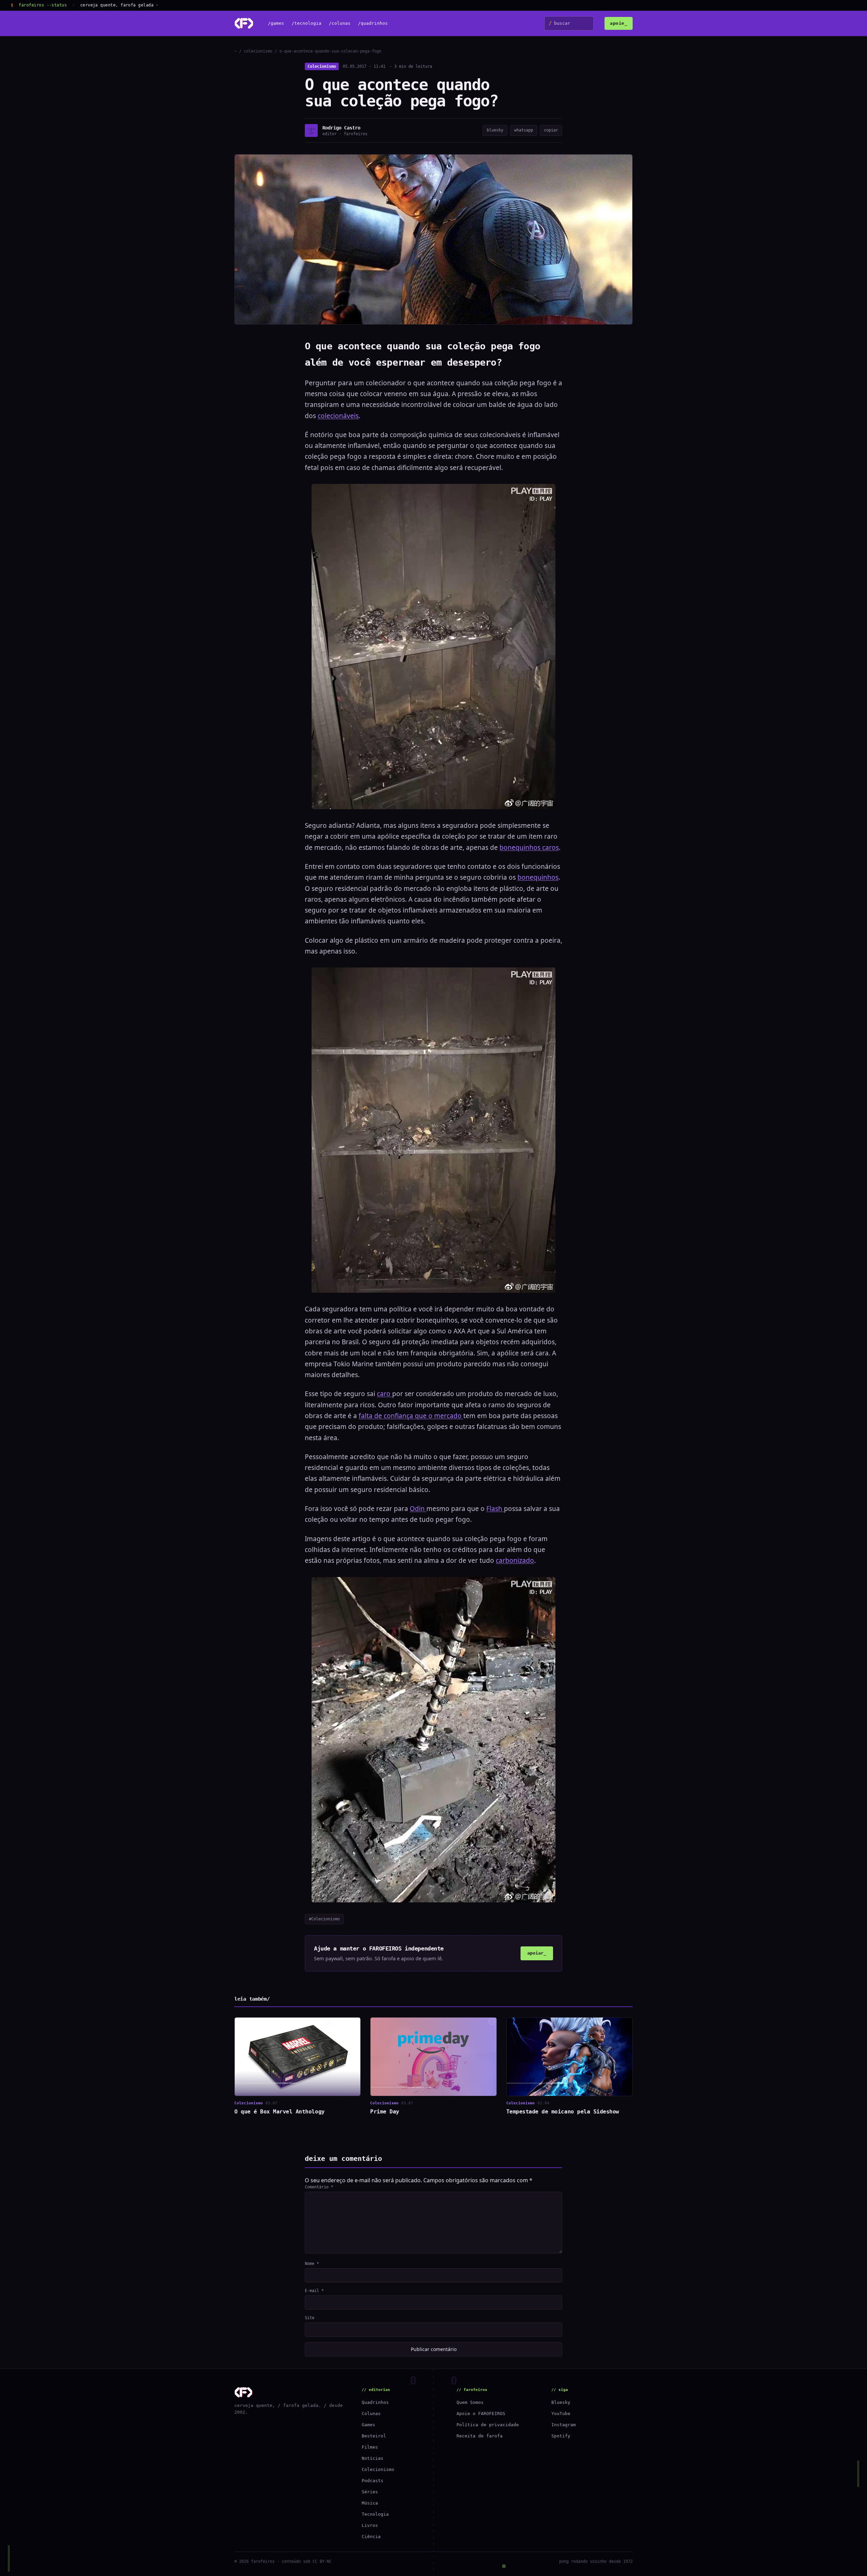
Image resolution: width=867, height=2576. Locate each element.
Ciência (371, 2537)
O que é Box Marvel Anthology (280, 2112)
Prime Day (385, 2112)
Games (368, 2425)
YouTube (561, 2414)
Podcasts (373, 2481)
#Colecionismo (324, 1919)
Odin (418, 1509)
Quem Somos (470, 2402)
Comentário (319, 2187)
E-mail (314, 2291)
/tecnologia (306, 24)
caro (385, 1394)
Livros (370, 2525)
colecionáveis (338, 416)
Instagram (564, 2425)
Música (370, 2503)
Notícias (373, 2458)
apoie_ (619, 23)
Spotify (561, 2436)
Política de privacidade (488, 2425)
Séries (370, 2492)
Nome (312, 2264)
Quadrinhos (375, 2402)
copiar (551, 130)
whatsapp (524, 130)
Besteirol (374, 2436)
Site (310, 2318)
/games (276, 24)
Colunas (371, 2414)
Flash (495, 1509)
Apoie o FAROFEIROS (481, 2414)
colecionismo (258, 51)
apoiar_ (537, 1953)
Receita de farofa (480, 2436)
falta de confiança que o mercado (411, 1416)
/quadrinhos (373, 24)
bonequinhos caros (529, 847)
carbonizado (515, 1560)
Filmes (370, 2447)
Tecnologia (375, 2514)
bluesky (495, 130)
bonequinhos (538, 877)
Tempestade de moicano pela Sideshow (563, 2112)
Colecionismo (322, 66)
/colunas (340, 24)
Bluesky (561, 2402)
